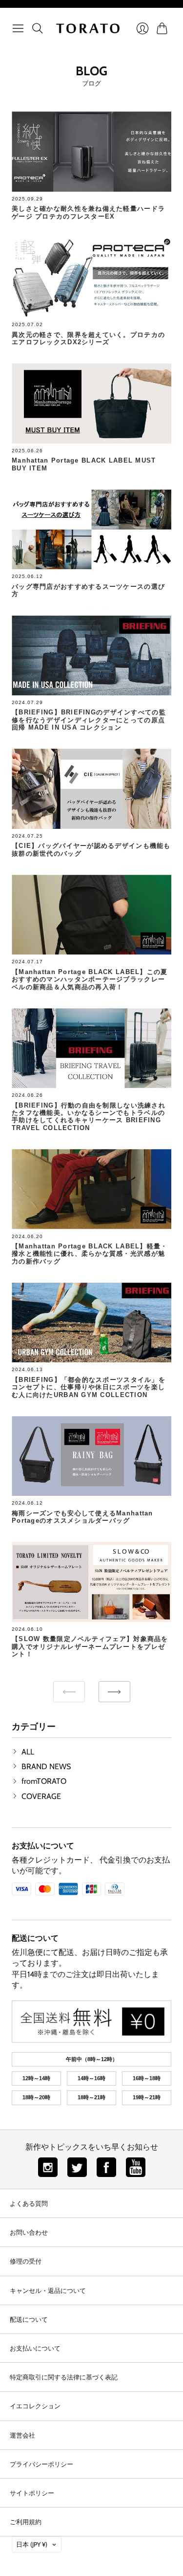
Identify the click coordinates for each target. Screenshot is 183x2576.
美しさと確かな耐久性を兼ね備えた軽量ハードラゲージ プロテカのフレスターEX (88, 212)
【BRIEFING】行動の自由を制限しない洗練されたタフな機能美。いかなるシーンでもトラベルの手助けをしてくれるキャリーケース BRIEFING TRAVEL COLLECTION (89, 1117)
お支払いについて (43, 1846)
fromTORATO (44, 1781)
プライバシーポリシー (41, 2464)
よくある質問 (29, 2203)
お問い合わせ (29, 2232)
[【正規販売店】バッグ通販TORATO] (88, 28)
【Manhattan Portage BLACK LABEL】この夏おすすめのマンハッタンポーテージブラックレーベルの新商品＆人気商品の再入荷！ (90, 979)
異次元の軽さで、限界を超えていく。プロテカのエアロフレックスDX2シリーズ (88, 338)
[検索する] (38, 28)
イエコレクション (35, 2406)
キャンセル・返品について (48, 2290)
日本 (32, 2544)
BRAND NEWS (46, 1766)
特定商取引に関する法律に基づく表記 (64, 2377)
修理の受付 (26, 2261)
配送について (35, 1938)
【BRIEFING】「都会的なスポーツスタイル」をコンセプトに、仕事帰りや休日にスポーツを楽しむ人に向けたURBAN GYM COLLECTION (89, 1387)
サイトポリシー (32, 2493)
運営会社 (22, 2435)
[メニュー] (18, 28)
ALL (28, 1752)
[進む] (114, 1692)
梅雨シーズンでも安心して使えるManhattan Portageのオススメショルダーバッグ (82, 1517)
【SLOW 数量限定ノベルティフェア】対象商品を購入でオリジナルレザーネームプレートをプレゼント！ (90, 1646)
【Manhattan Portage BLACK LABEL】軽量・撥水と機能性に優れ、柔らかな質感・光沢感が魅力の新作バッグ (90, 1254)
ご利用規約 (26, 2522)
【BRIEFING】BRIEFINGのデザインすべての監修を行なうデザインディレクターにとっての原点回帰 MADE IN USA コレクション (89, 720)
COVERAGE (41, 1796)
